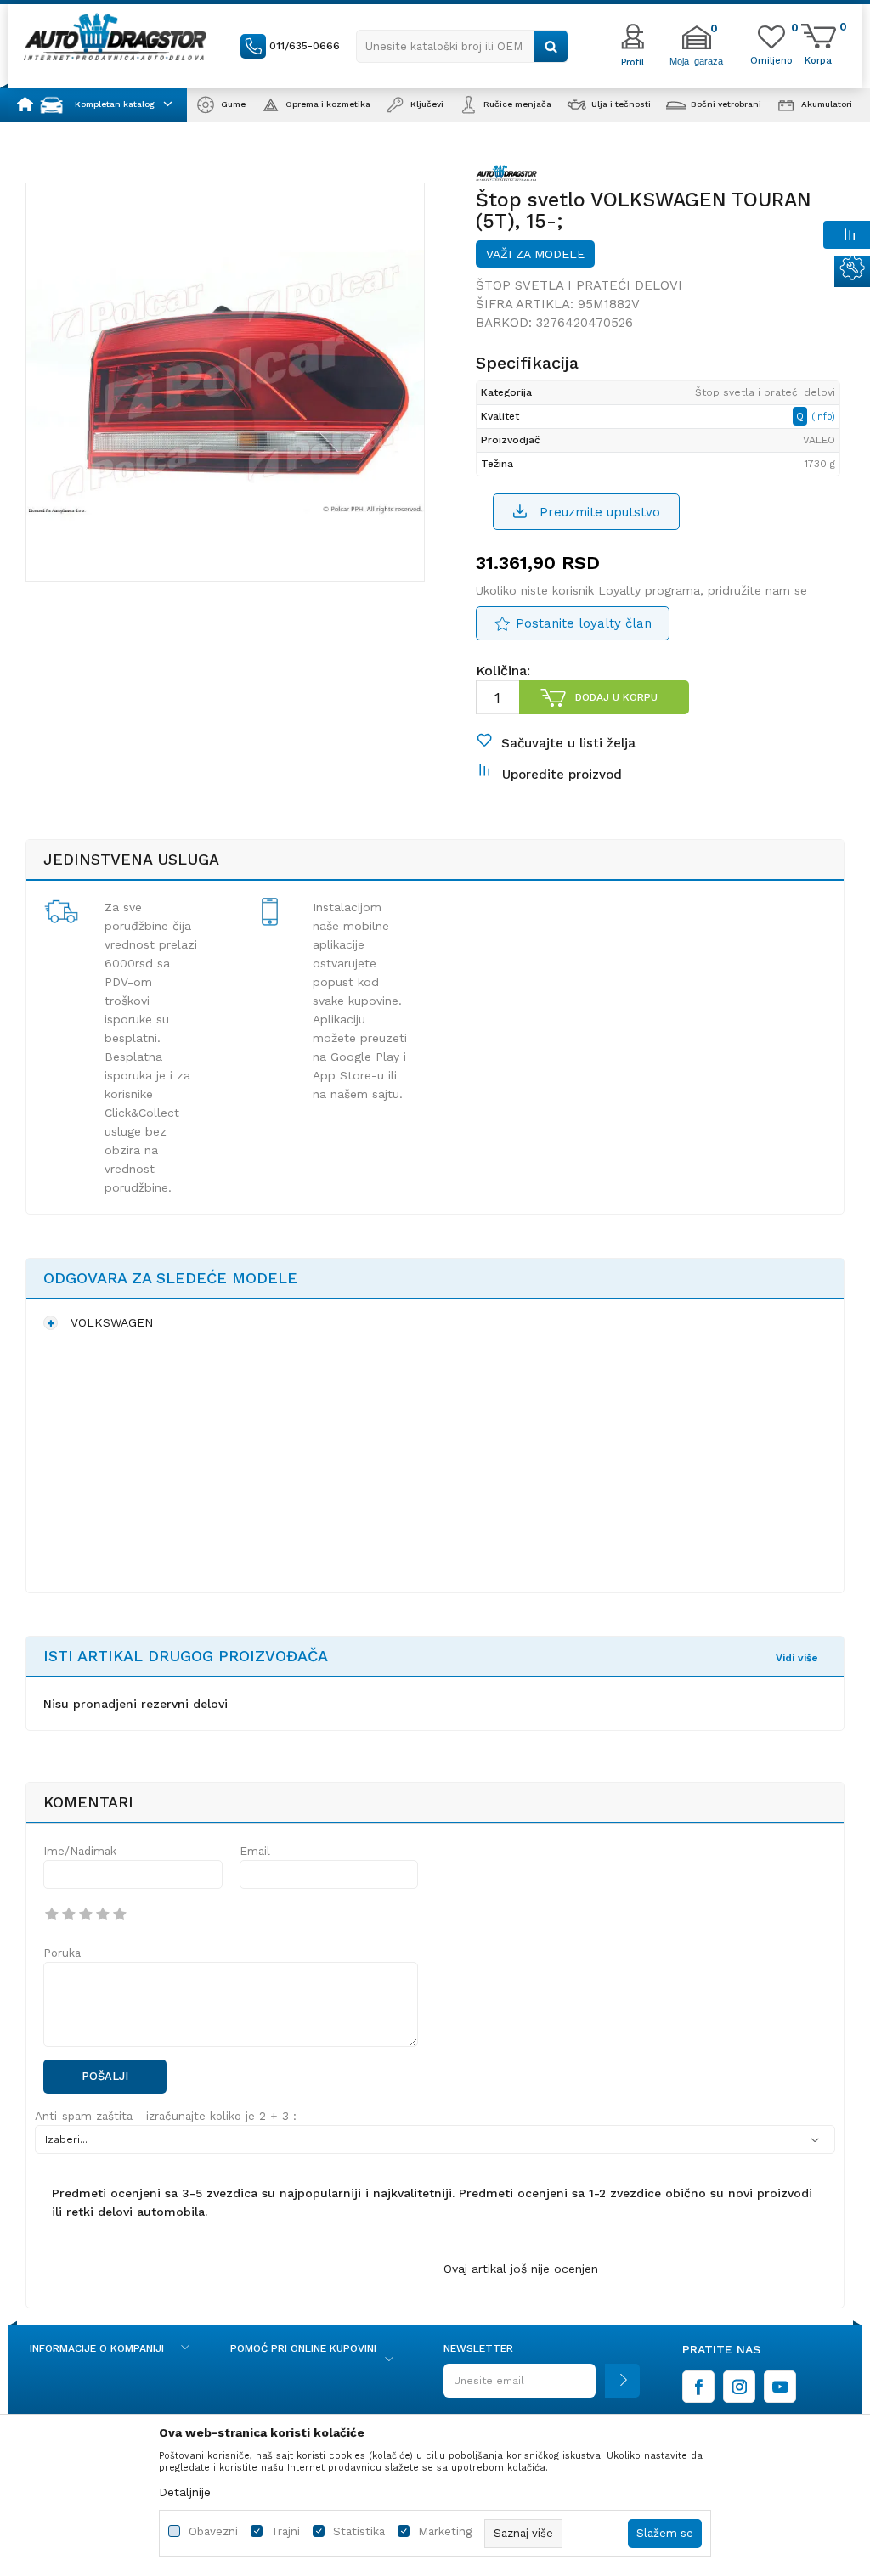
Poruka (62, 1953)
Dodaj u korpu (616, 697)
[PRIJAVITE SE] (542, 2387)
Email (255, 1851)
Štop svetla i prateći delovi (579, 285)
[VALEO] (506, 176)
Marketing (445, 2531)
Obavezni (213, 2531)
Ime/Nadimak (80, 1851)
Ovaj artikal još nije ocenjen (521, 2269)
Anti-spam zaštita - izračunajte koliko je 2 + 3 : (166, 2116)
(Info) (823, 417)
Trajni (285, 2531)
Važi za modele (535, 254)
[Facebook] (698, 2387)
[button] (462, 46)
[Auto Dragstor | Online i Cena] (115, 37)
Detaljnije (185, 2492)
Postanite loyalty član (584, 623)
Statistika (359, 2531)
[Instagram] (739, 2387)
